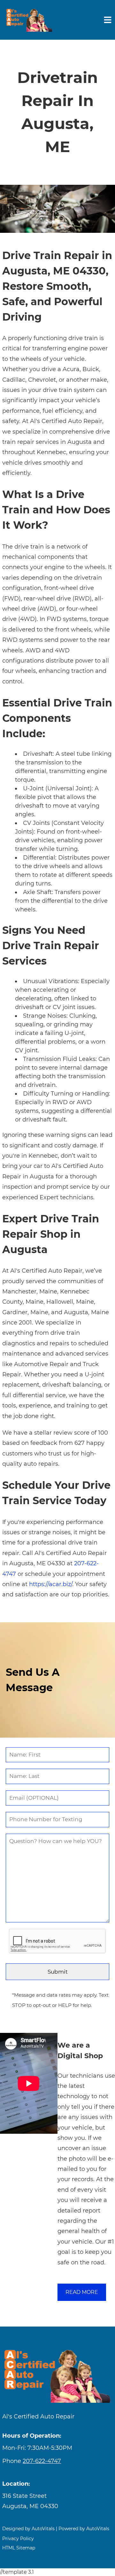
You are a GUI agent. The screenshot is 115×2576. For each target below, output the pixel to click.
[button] (57, 2501)
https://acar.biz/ (51, 1584)
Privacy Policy (18, 2539)
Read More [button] (82, 2292)
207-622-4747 (42, 2461)
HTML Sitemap (19, 2548)
